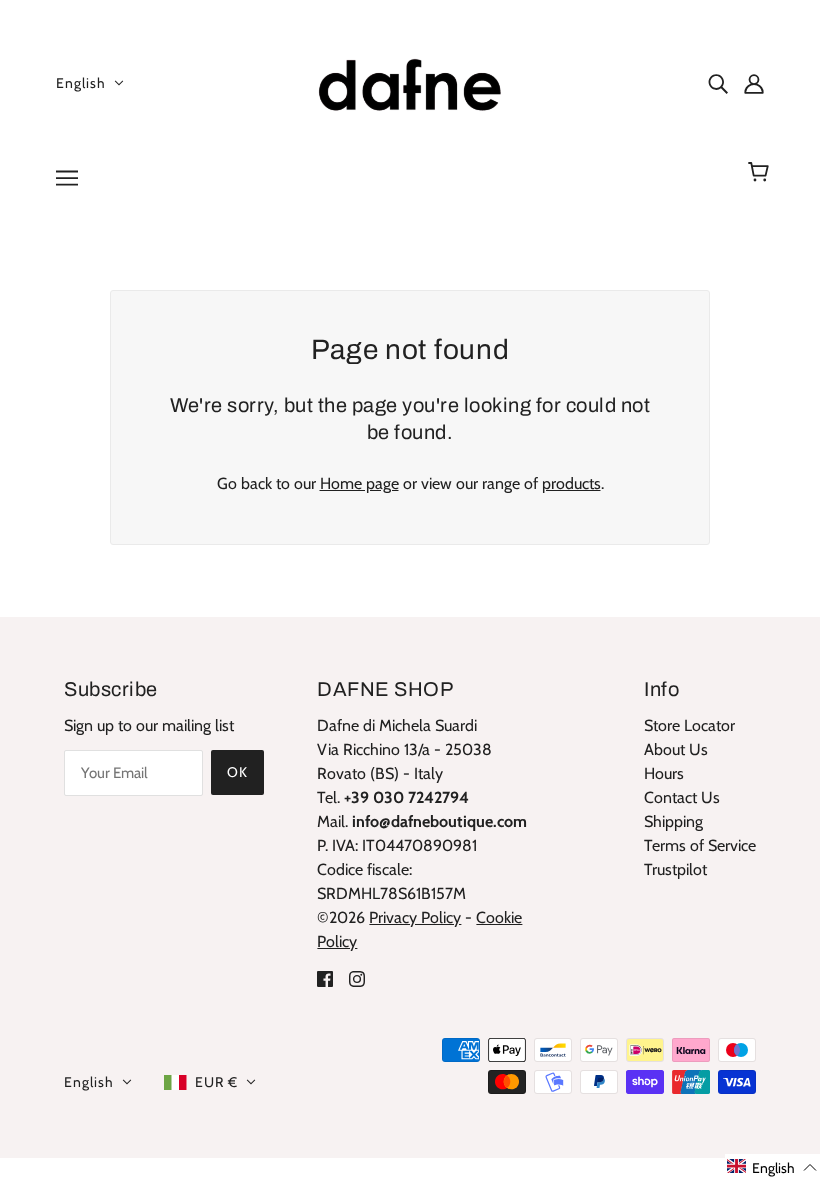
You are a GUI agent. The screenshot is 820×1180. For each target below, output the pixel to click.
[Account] (754, 83)
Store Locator (689, 725)
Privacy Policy (415, 917)
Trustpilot (675, 869)
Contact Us (682, 797)
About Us (676, 749)
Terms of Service (700, 845)
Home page (359, 483)
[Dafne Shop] (410, 80)
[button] (772, 1167)
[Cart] (761, 172)
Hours (664, 773)
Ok (237, 772)
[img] (718, 83)
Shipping (673, 821)
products (571, 483)
